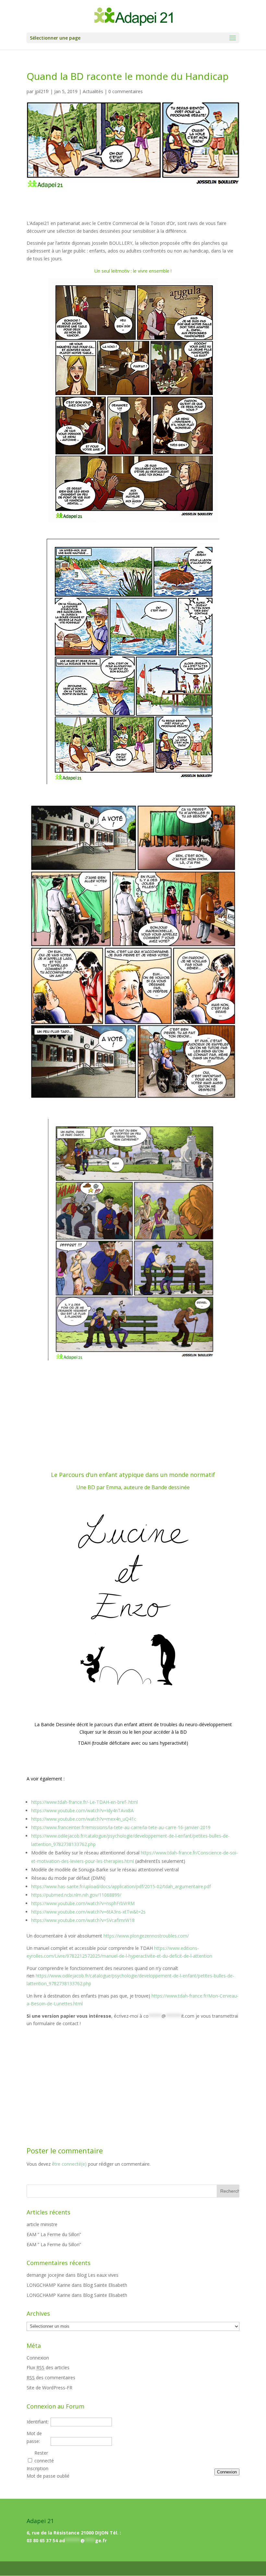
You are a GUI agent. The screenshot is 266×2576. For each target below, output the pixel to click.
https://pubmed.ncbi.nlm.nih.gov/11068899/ (76, 1895)
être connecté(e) (69, 2164)
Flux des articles (48, 2367)
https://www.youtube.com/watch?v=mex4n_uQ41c (84, 1819)
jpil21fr (42, 91)
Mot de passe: (34, 2437)
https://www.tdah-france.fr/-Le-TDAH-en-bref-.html (85, 1802)
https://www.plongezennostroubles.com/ (146, 1936)
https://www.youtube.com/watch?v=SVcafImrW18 (83, 1920)
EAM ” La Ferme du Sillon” (54, 2234)
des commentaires (51, 2378)
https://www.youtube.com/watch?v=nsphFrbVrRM (83, 1903)
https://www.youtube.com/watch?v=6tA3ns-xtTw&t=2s (88, 1912)
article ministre (42, 2224)
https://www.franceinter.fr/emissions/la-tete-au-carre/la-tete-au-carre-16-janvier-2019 (121, 1827)
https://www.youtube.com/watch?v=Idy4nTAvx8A (82, 1810)
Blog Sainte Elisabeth (105, 2285)
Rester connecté (44, 2457)
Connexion (38, 2358)
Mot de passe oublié (48, 2476)
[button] (233, 38)
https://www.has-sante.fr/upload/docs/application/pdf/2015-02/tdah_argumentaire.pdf (121, 1886)
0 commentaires (126, 91)
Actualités (93, 91)
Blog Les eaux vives (98, 2275)
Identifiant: (38, 2422)
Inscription (37, 2468)
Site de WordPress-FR (49, 2388)
